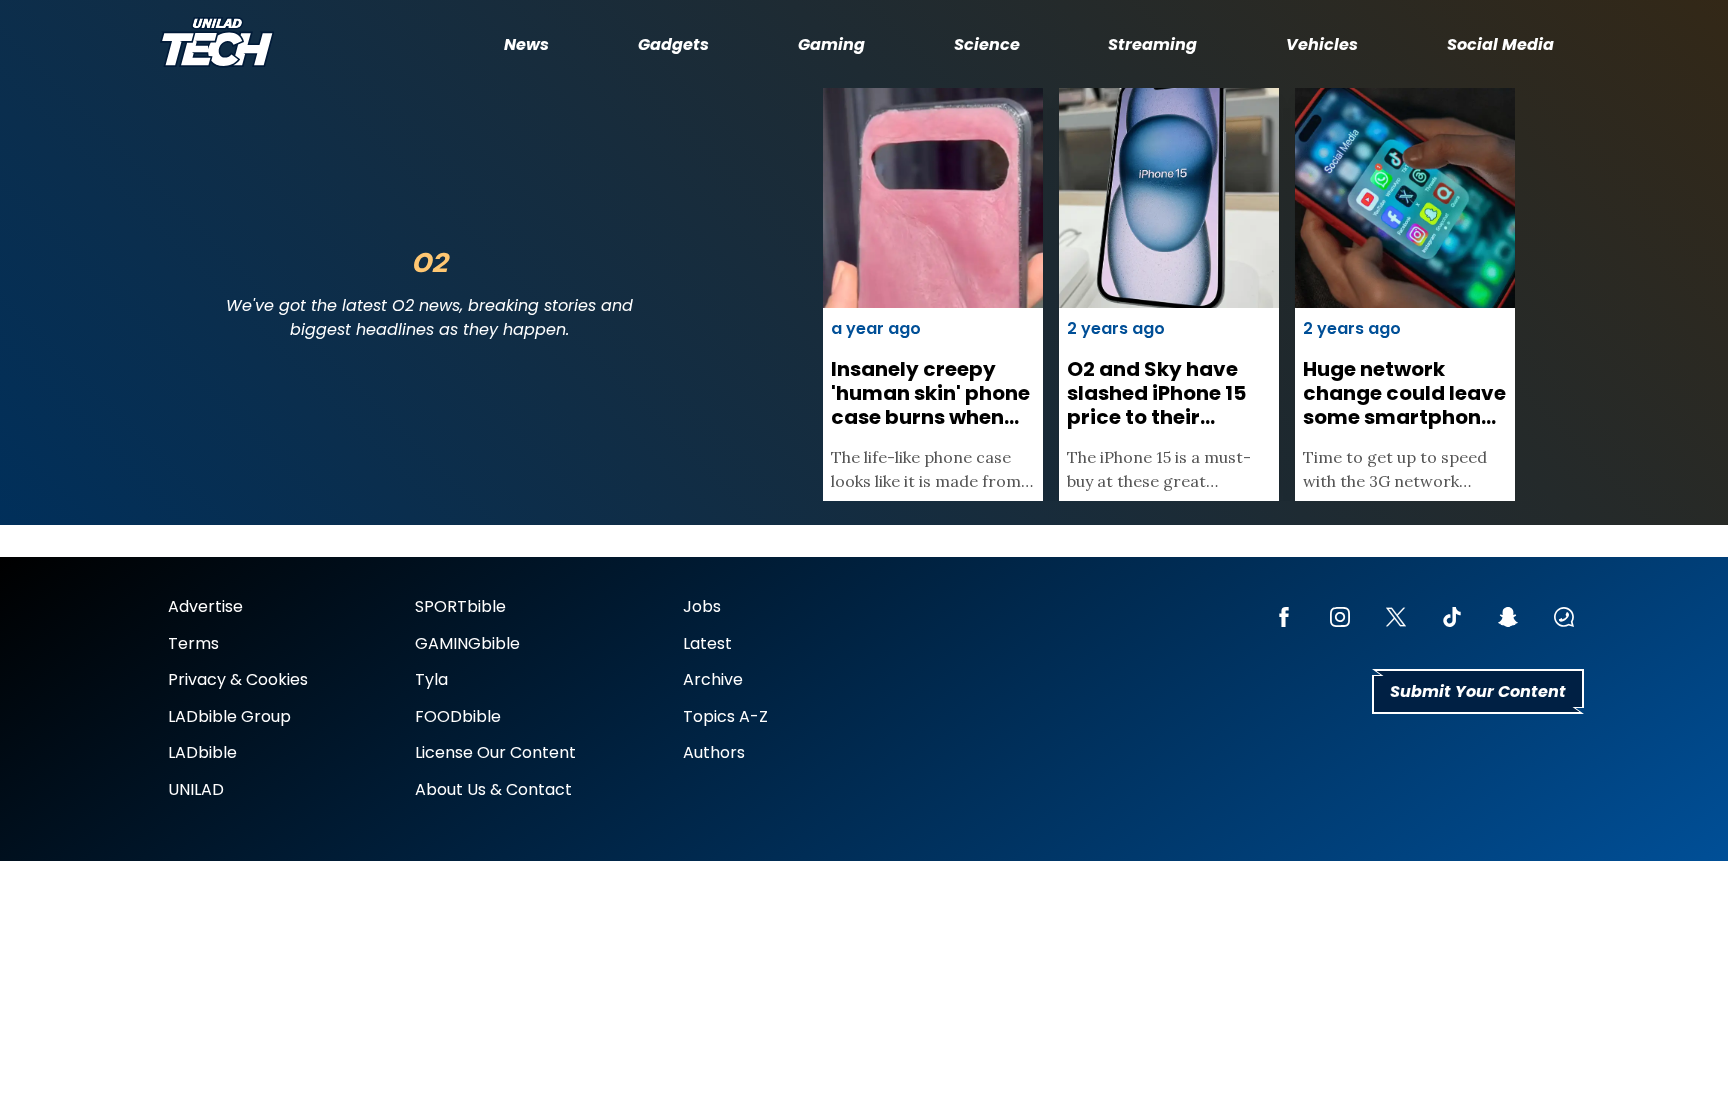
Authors (714, 752)
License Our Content (495, 752)
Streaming (1152, 44)
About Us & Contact (493, 789)
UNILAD (196, 789)
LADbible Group (229, 716)
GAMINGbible (467, 643)
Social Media (1500, 44)
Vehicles (1322, 44)
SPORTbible (460, 606)
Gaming (831, 44)
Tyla (431, 679)
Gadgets (673, 44)
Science (987, 44)
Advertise (205, 606)
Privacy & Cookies (238, 679)
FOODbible (458, 716)
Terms (193, 643)
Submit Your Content (1478, 691)
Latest (707, 643)
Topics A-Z (725, 716)
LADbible (202, 752)
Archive (713, 679)
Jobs (702, 606)
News (526, 44)
